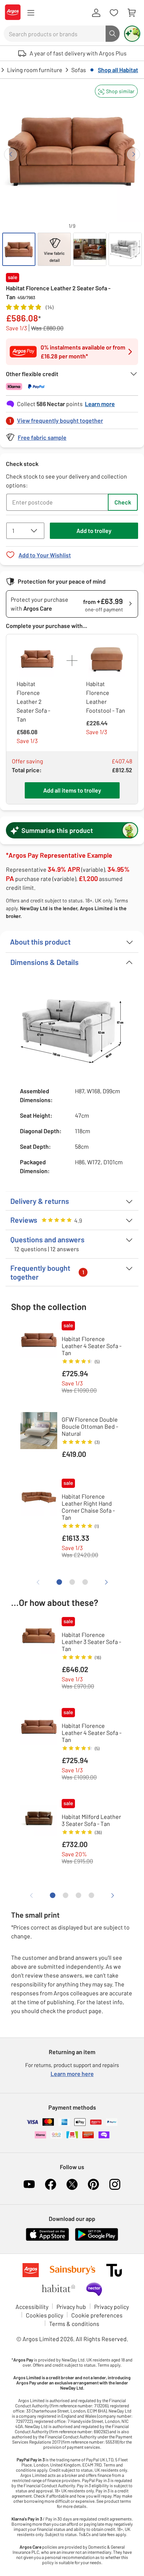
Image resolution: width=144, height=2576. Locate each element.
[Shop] (31, 13)
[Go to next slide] (133, 154)
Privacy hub (71, 2307)
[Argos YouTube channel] (29, 2184)
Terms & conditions (74, 2324)
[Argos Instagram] (115, 2184)
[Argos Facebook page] (51, 2184)
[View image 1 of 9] (19, 249)
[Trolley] (131, 13)
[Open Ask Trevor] (132, 34)
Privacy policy (112, 2307)
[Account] (96, 13)
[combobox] (55, 34)
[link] (72, 418)
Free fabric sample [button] (42, 437)
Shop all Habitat (118, 70)
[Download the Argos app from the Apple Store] (47, 2239)
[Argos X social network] (72, 2184)
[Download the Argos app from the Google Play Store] (97, 2239)
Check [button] (123, 502)
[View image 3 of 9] (90, 249)
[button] (116, 91)
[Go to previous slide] (11, 154)
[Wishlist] (114, 13)
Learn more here (72, 2074)
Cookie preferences (97, 2315)
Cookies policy (44, 2315)
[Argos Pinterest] (93, 2184)
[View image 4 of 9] (125, 249)
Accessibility (32, 2307)
